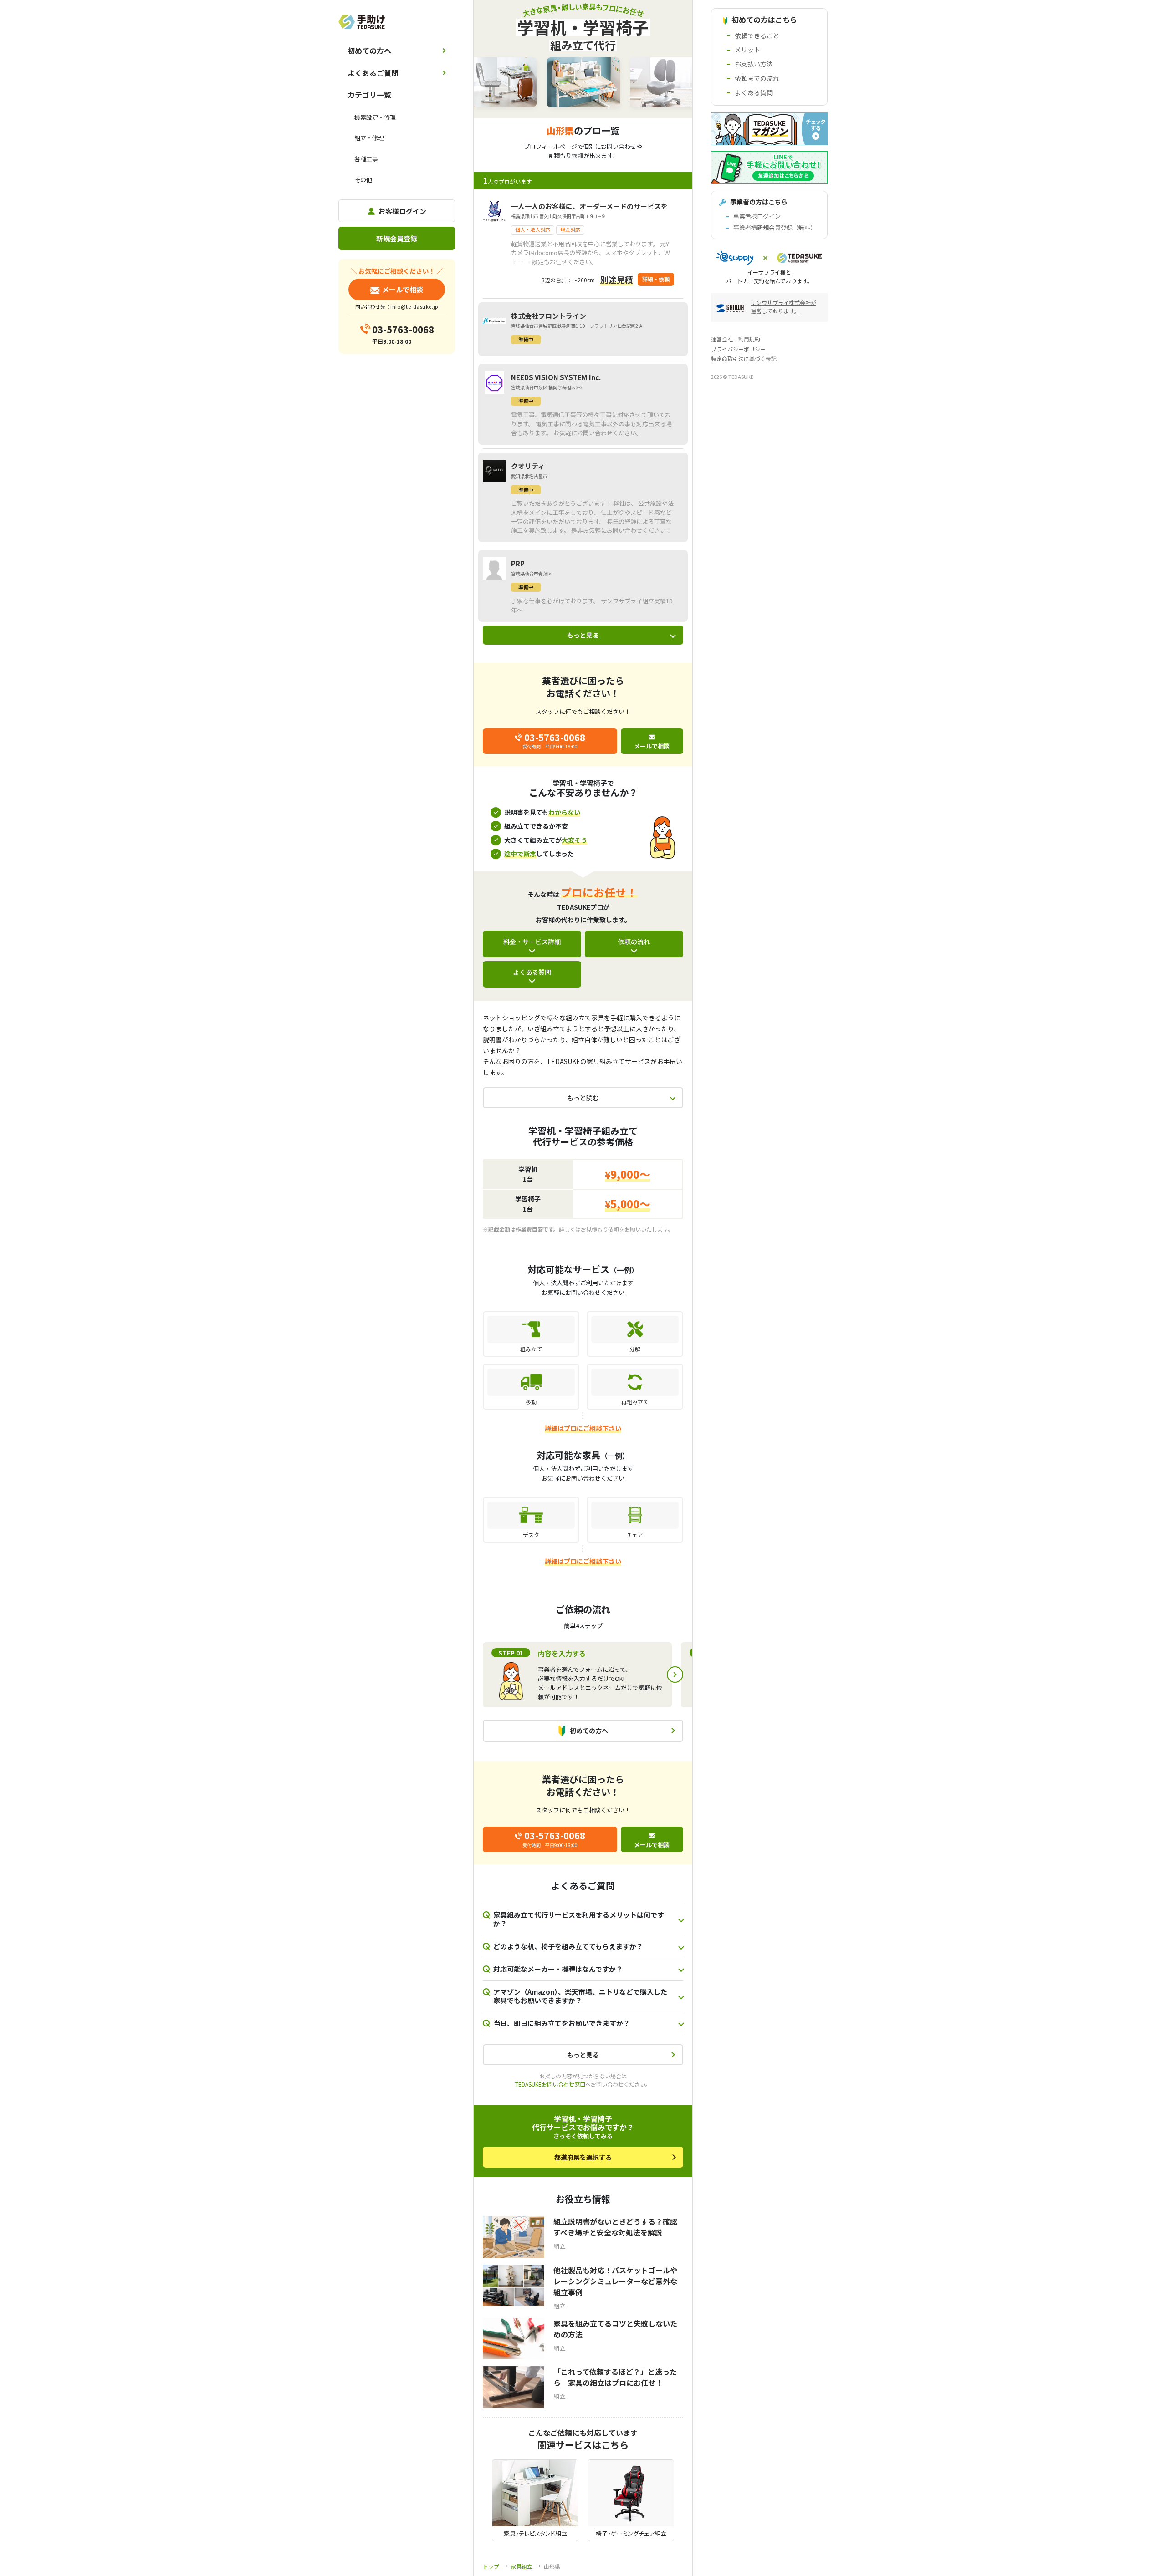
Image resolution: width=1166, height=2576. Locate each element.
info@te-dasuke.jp (414, 306)
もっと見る (583, 635)
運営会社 (722, 339)
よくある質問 (532, 972)
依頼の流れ (634, 942)
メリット (747, 50)
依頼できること (757, 36)
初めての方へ (369, 51)
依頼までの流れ (757, 78)
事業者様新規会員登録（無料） (775, 227)
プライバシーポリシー (738, 349)
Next (675, 1675)
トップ (491, 2566)
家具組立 (522, 2566)
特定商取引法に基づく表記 (744, 359)
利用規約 (749, 339)
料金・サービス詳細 (532, 942)
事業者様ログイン (757, 216)
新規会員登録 (397, 238)
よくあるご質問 (373, 73)
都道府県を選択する (583, 2157)
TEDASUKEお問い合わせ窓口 (550, 2084)
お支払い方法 (754, 64)
